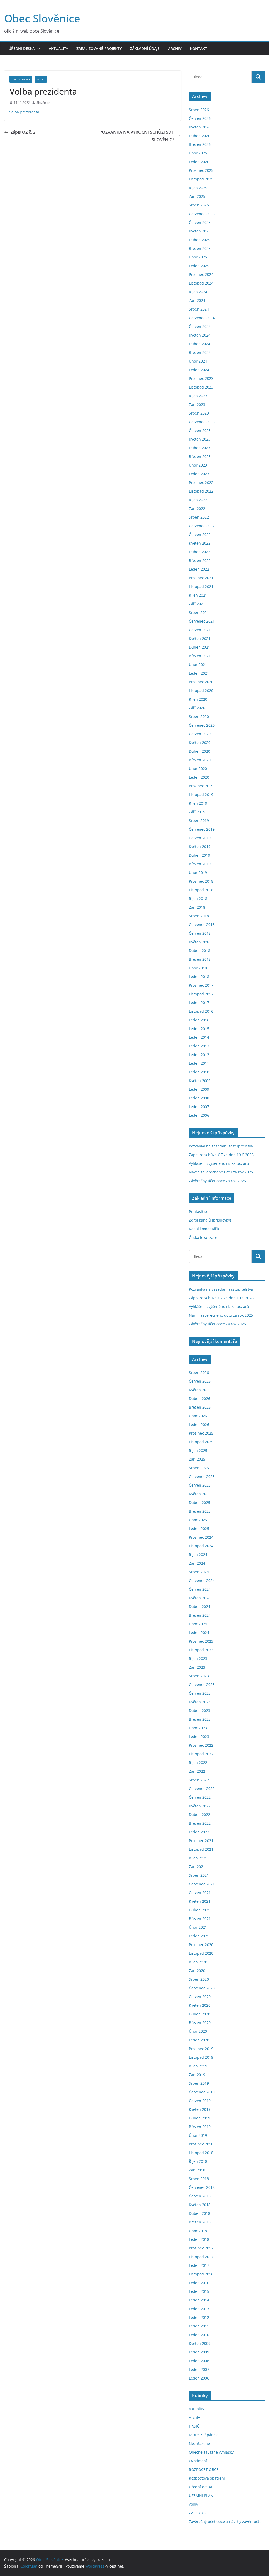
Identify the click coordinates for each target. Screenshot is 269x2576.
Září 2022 (197, 508)
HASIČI (195, 2426)
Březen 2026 (200, 144)
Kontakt (198, 48)
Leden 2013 (199, 1046)
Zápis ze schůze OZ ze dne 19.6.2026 (221, 1155)
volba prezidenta (24, 112)
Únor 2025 (198, 257)
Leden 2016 (199, 1020)
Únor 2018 (198, 968)
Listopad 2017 (201, 994)
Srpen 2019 (199, 821)
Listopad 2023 (201, 387)
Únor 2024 (198, 361)
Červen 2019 (200, 838)
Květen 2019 (200, 847)
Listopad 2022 (201, 491)
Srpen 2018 (199, 916)
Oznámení (198, 2461)
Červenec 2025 (202, 214)
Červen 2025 (200, 222)
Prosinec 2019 (201, 786)
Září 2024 (197, 300)
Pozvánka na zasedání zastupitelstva (221, 1146)
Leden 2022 (199, 569)
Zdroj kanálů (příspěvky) (210, 1220)
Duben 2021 (200, 647)
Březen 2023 (200, 456)
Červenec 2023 (202, 422)
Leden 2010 (199, 1072)
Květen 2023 (200, 439)
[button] (38, 49)
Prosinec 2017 (201, 985)
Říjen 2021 (198, 595)
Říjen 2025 (198, 188)
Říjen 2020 (198, 699)
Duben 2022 (200, 552)
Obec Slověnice (42, 18)
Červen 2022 (200, 534)
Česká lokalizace (203, 1237)
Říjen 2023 (198, 396)
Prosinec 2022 (201, 482)
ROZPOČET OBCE (204, 2469)
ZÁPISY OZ (198, 2513)
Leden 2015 (199, 1029)
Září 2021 (197, 604)
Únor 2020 (198, 769)
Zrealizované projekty (99, 48)
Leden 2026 (199, 162)
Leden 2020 (199, 777)
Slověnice (43, 103)
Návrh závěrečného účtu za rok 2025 (221, 1172)
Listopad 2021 (201, 586)
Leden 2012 (199, 1055)
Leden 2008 (199, 1098)
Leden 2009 (199, 1089)
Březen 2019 (200, 864)
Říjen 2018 (198, 899)
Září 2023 (197, 404)
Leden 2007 (199, 1107)
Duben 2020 (200, 751)
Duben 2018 (200, 951)
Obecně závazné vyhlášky (211, 2452)
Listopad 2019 (201, 795)
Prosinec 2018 (201, 881)
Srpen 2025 (199, 205)
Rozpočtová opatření (207, 2478)
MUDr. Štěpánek (203, 2435)
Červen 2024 (200, 326)
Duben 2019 (200, 855)
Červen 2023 (200, 430)
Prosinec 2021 (201, 578)
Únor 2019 (198, 873)
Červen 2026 (200, 118)
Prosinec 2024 (201, 274)
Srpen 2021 (199, 612)
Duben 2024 (200, 344)
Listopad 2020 (201, 690)
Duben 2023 (200, 448)
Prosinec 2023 (201, 378)
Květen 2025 (200, 231)
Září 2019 (197, 812)
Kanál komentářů (204, 1229)
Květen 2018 (200, 942)
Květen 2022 (200, 543)
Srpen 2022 (199, 517)
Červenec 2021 (202, 621)
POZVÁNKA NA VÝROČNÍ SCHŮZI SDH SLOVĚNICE (137, 136)
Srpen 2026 (199, 110)
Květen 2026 (200, 127)
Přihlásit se (199, 1211)
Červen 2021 (200, 630)
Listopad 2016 (201, 1011)
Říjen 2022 (198, 500)
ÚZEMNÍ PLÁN (201, 2495)
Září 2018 (197, 907)
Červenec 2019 (202, 829)
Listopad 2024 (201, 283)
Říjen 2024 (198, 292)
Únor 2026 (198, 153)
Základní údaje (145, 48)
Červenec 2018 (202, 925)
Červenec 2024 (202, 318)
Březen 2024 (200, 352)
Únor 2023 (198, 465)
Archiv (175, 48)
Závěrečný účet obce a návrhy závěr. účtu (225, 2521)
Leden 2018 (199, 977)
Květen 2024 (200, 335)
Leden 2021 (199, 673)
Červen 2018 (200, 933)
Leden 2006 (199, 1115)
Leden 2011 (199, 1063)
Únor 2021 (198, 664)
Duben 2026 (200, 136)
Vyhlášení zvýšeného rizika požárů (219, 1163)
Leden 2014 (199, 1037)
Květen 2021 (200, 638)
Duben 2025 (200, 240)
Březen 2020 (200, 760)
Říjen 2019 (198, 803)
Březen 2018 (200, 959)
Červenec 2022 (202, 526)
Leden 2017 (199, 1003)
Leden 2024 (199, 370)
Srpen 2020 (199, 717)
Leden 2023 (199, 474)
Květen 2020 (200, 743)
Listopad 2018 (201, 890)
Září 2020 (197, 708)
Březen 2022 (200, 560)
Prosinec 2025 (201, 170)
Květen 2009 (200, 1081)
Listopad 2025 (201, 179)
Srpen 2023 (199, 413)
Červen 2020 (200, 734)
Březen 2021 (200, 656)
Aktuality (58, 48)
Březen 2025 (200, 248)
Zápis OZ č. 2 (23, 132)
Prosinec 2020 (201, 682)
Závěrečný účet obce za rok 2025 (217, 1181)
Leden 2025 (199, 266)
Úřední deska (22, 48)
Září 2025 (197, 196)
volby (41, 79)
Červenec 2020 (202, 725)
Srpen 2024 (199, 309)
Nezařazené (199, 2443)
